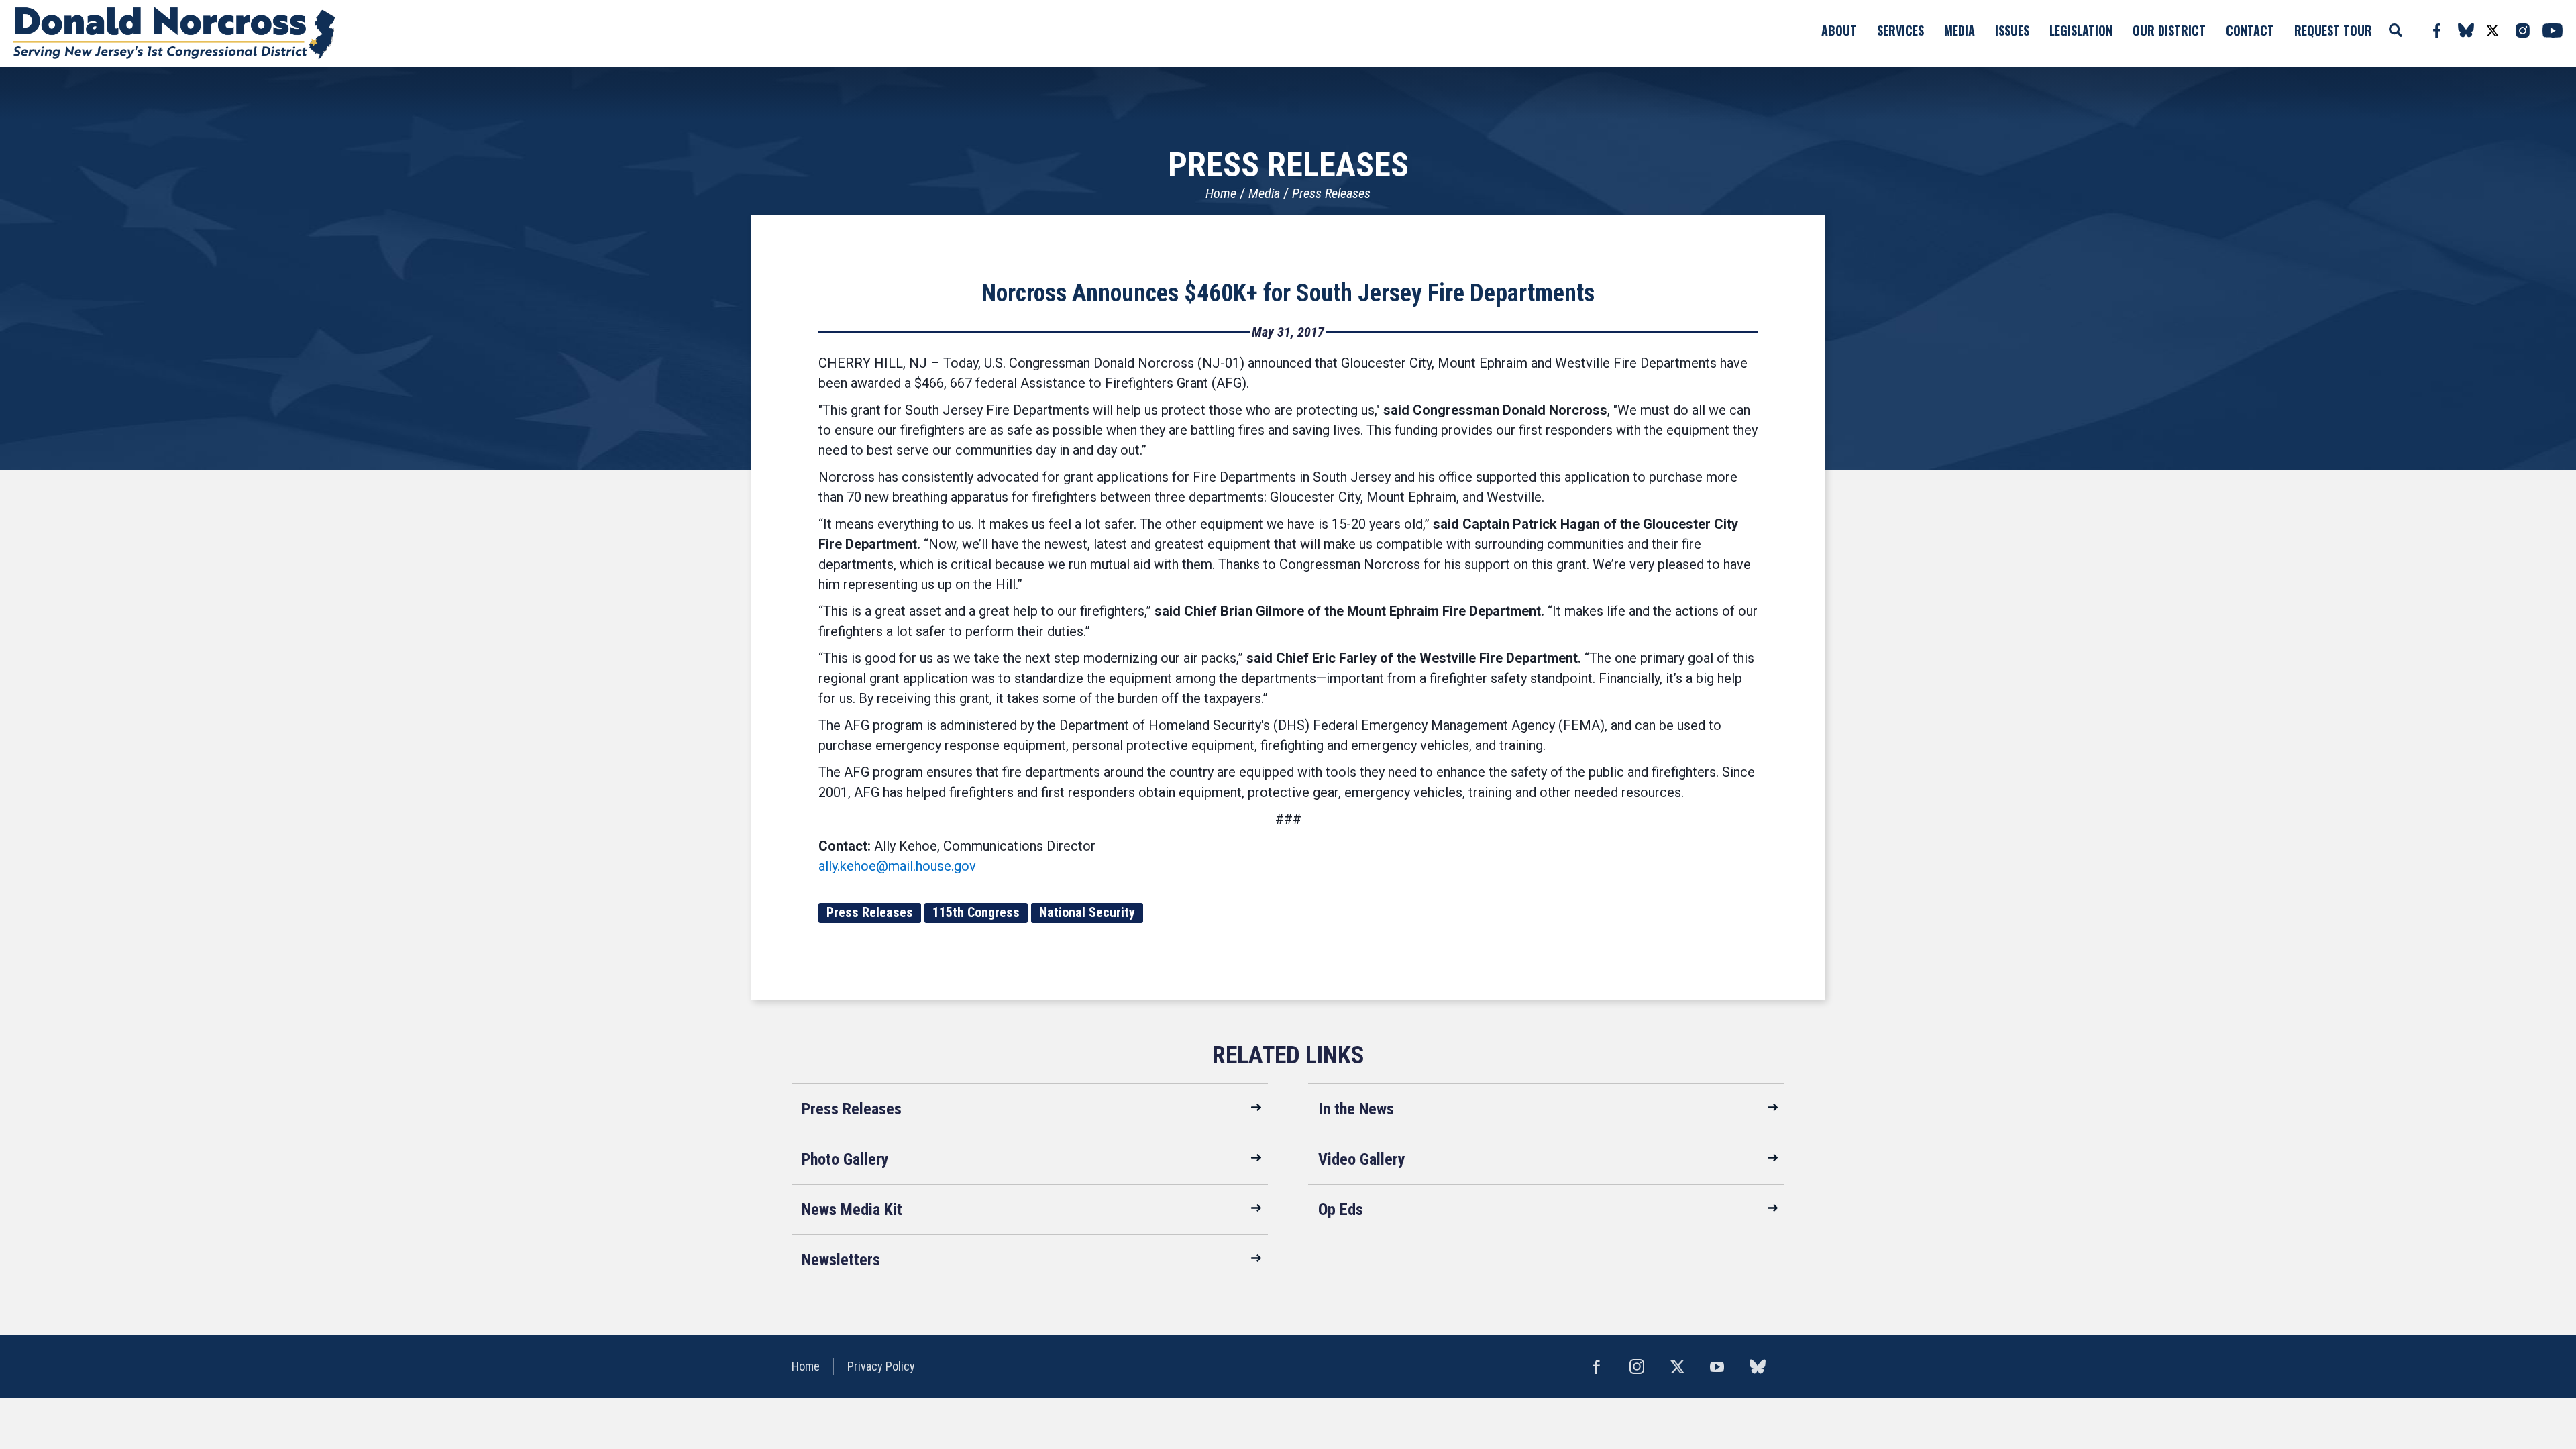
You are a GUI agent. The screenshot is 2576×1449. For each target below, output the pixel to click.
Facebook (2436, 31)
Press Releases (1331, 193)
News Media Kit (852, 1210)
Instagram (2522, 31)
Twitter (2492, 31)
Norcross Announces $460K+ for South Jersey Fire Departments (1288, 293)
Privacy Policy (881, 1366)
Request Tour (2333, 30)
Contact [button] (2250, 30)
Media (1264, 193)
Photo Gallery (845, 1159)
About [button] (1839, 30)
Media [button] (1960, 30)
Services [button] (1900, 30)
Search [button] (2396, 30)
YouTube (2553, 31)
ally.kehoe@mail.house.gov (897, 866)
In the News (1356, 1109)
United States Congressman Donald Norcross (174, 34)
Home (1221, 193)
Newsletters (841, 1260)
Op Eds (1341, 1210)
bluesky (2466, 30)
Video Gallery (1362, 1159)
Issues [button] (2012, 30)
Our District (2169, 30)
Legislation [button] (2081, 30)
